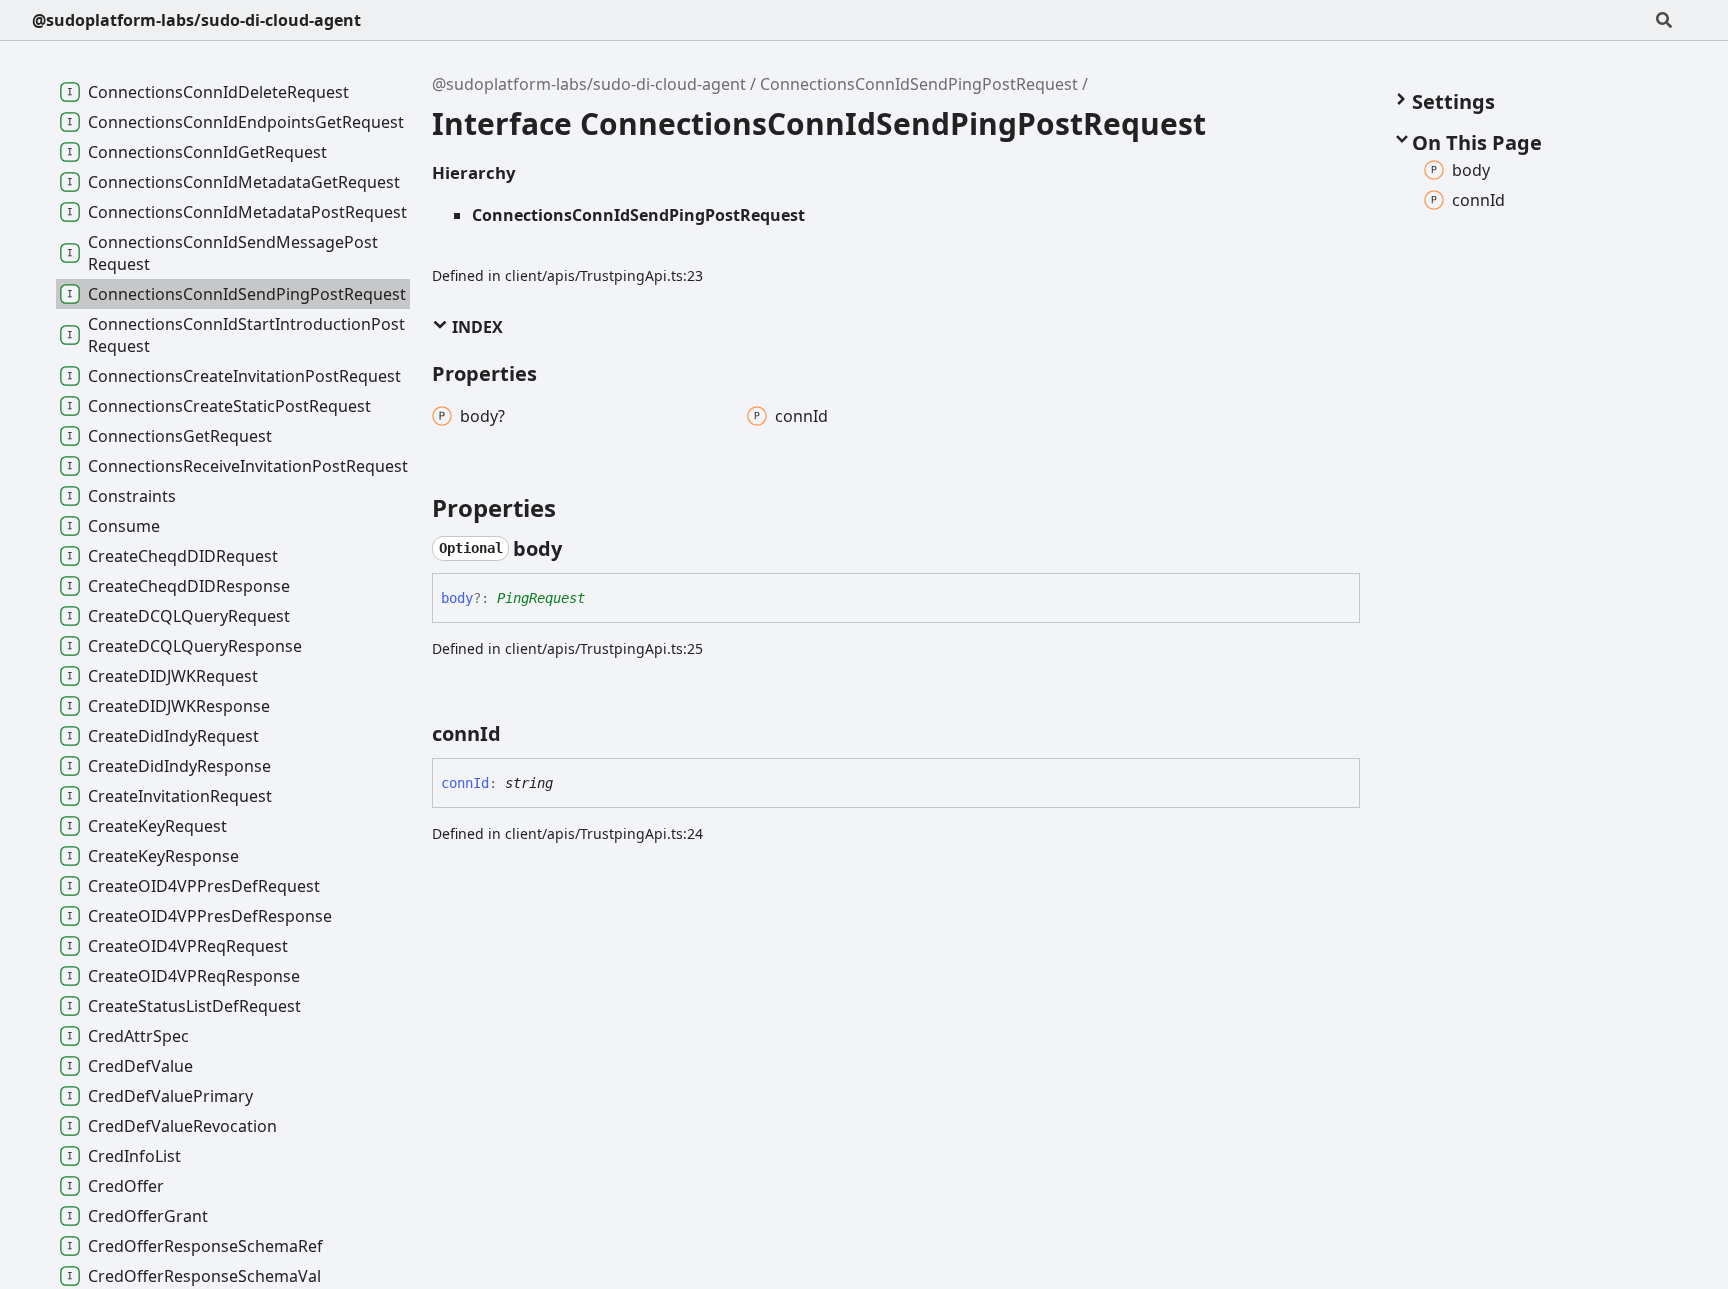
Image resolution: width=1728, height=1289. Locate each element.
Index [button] (475, 327)
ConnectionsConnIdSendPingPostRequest (919, 84)
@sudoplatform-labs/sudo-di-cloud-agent (196, 20)
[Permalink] (580, 549)
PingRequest (541, 598)
